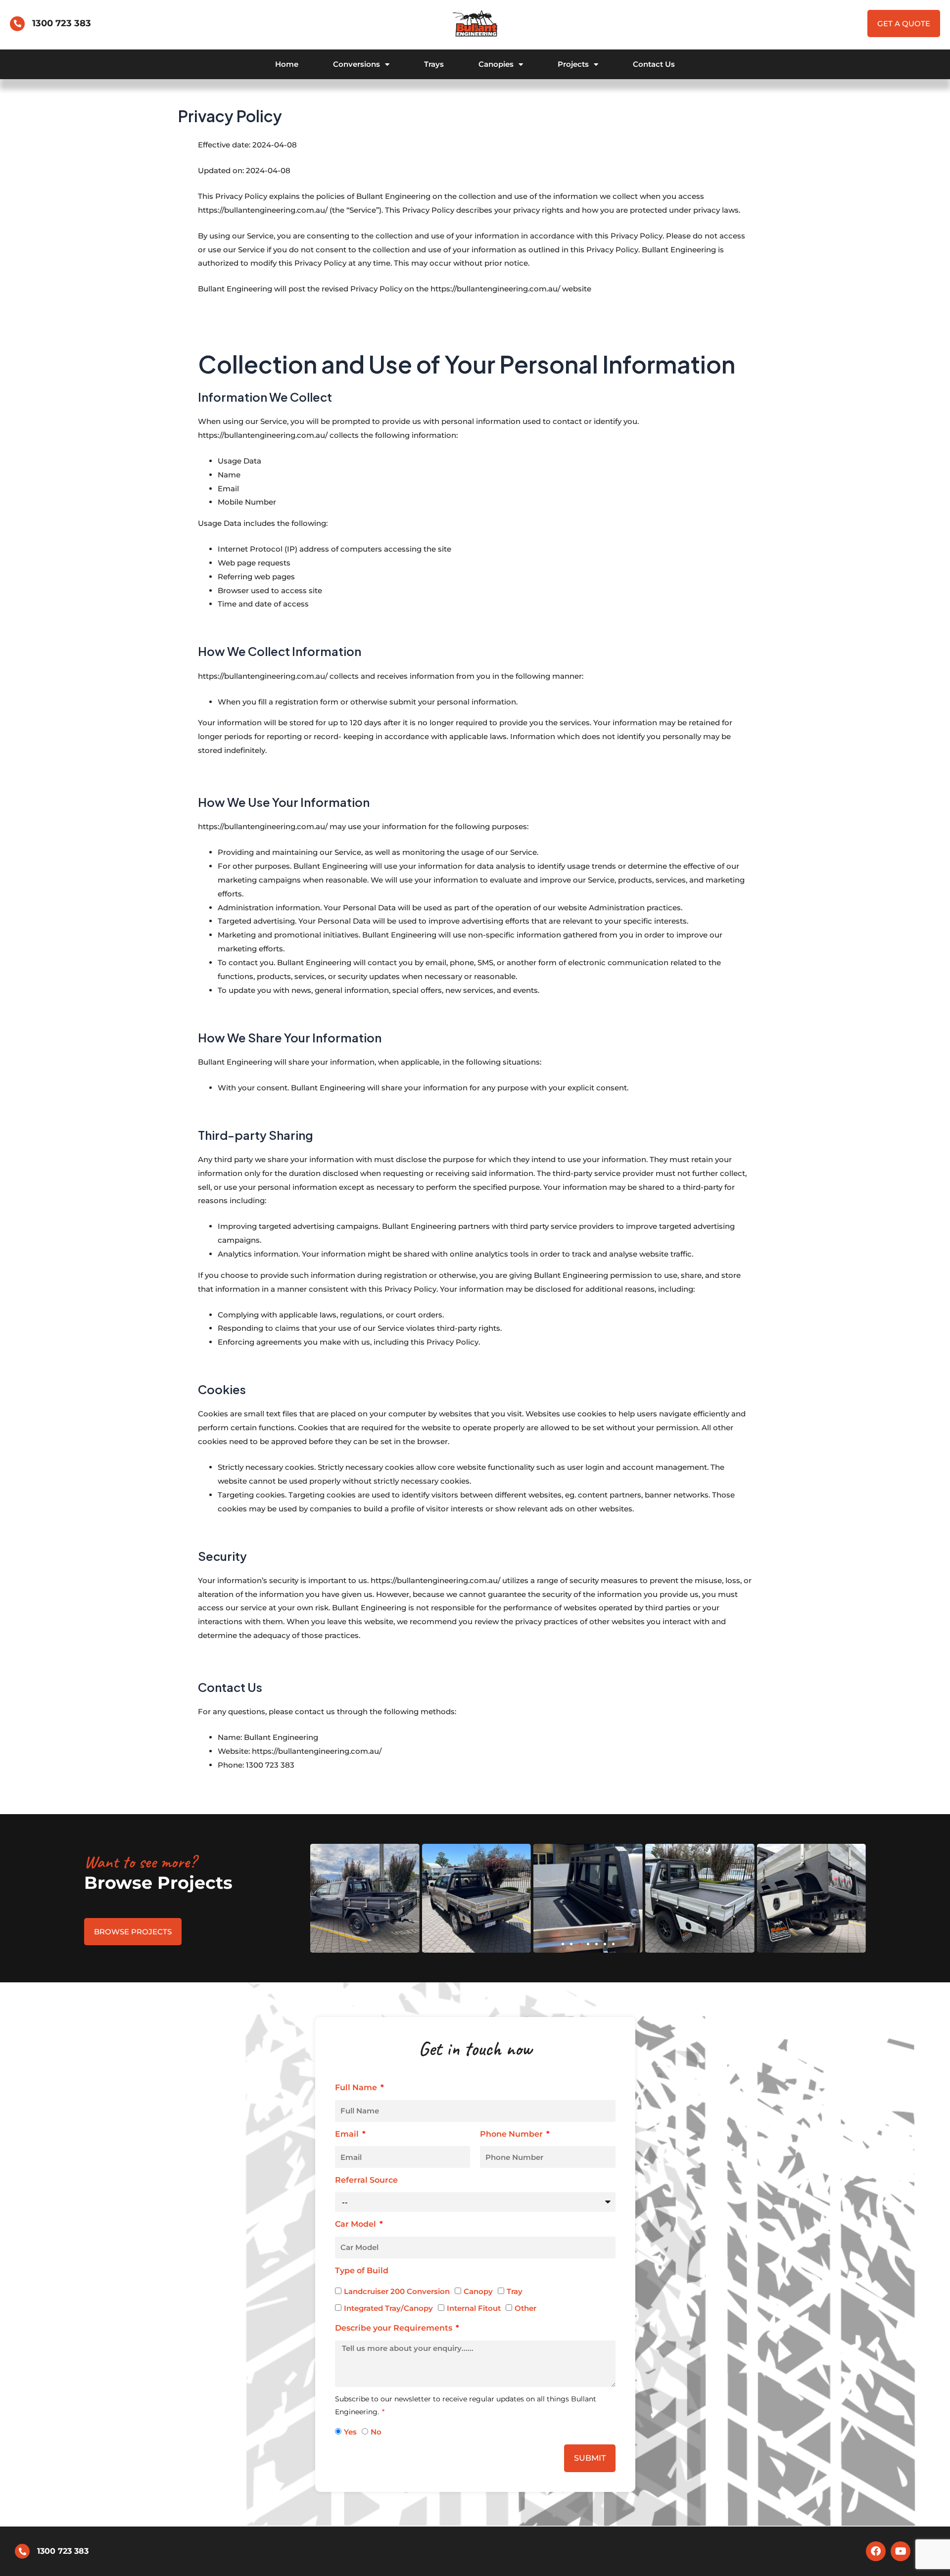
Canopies (496, 64)
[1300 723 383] (17, 24)
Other (525, 2308)
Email (348, 2134)
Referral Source (366, 2180)
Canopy (478, 2291)
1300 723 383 (62, 23)
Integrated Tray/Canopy (388, 2308)
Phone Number (512, 2134)
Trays (434, 64)
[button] (563, 1944)
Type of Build (362, 2271)
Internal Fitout (474, 2308)
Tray (515, 2291)
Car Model (356, 2224)
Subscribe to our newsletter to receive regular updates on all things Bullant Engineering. (466, 2405)
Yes (350, 2432)
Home (287, 64)
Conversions (356, 64)
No (376, 2432)
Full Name (357, 2087)
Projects (573, 64)
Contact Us (654, 64)
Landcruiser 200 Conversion (397, 2291)
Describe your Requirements (395, 2328)
